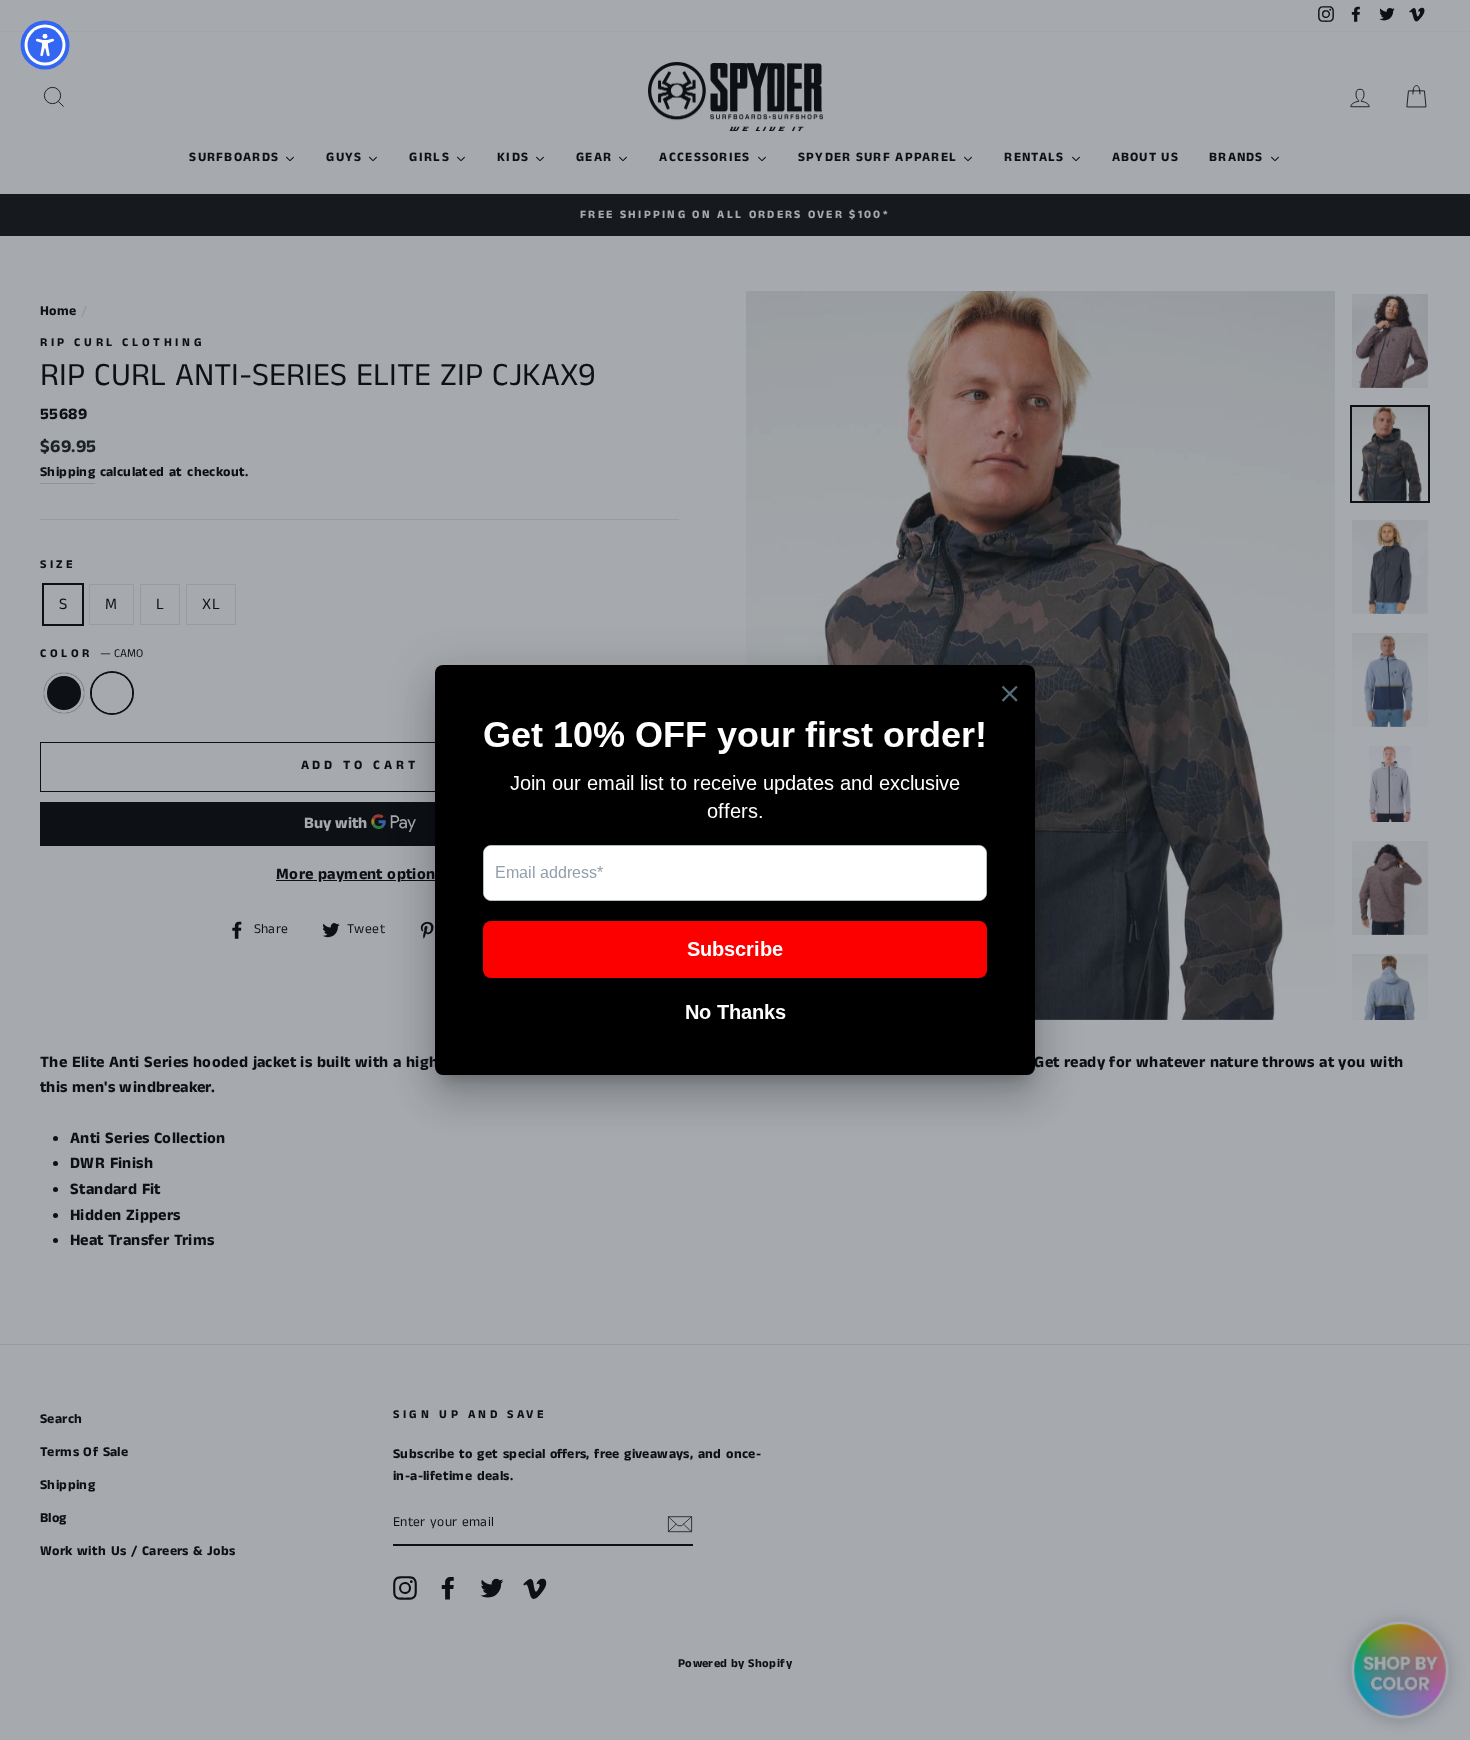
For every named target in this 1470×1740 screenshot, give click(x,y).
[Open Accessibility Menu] (45, 45)
